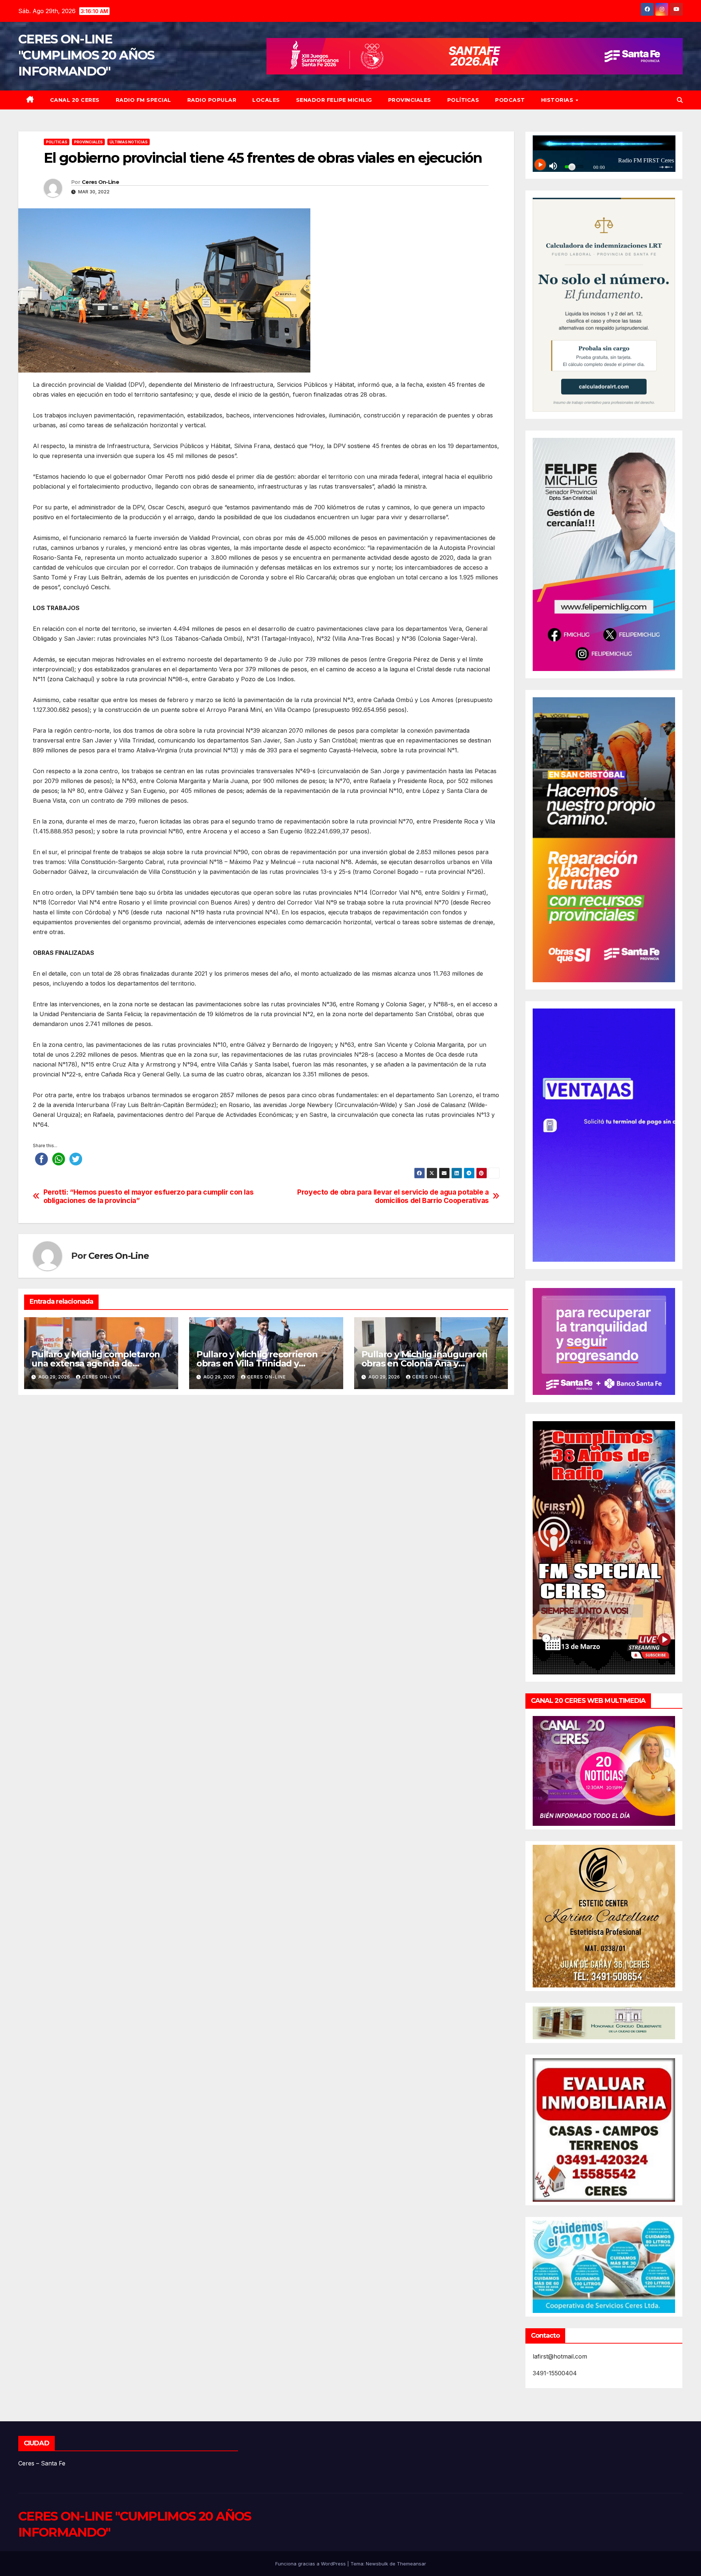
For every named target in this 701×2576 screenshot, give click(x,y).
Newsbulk (377, 2564)
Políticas (463, 100)
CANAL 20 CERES (75, 100)
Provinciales (410, 100)
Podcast (510, 100)
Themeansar (411, 2564)
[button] (680, 100)
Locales (266, 100)
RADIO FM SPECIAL (143, 100)
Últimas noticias (129, 142)
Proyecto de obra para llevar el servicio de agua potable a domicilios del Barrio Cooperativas (393, 1196)
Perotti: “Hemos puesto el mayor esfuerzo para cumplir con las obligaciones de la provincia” (149, 1196)
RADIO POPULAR (212, 100)
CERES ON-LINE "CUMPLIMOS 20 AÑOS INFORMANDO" (86, 55)
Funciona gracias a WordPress (311, 2564)
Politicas (57, 142)
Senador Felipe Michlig (334, 100)
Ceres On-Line (100, 182)
